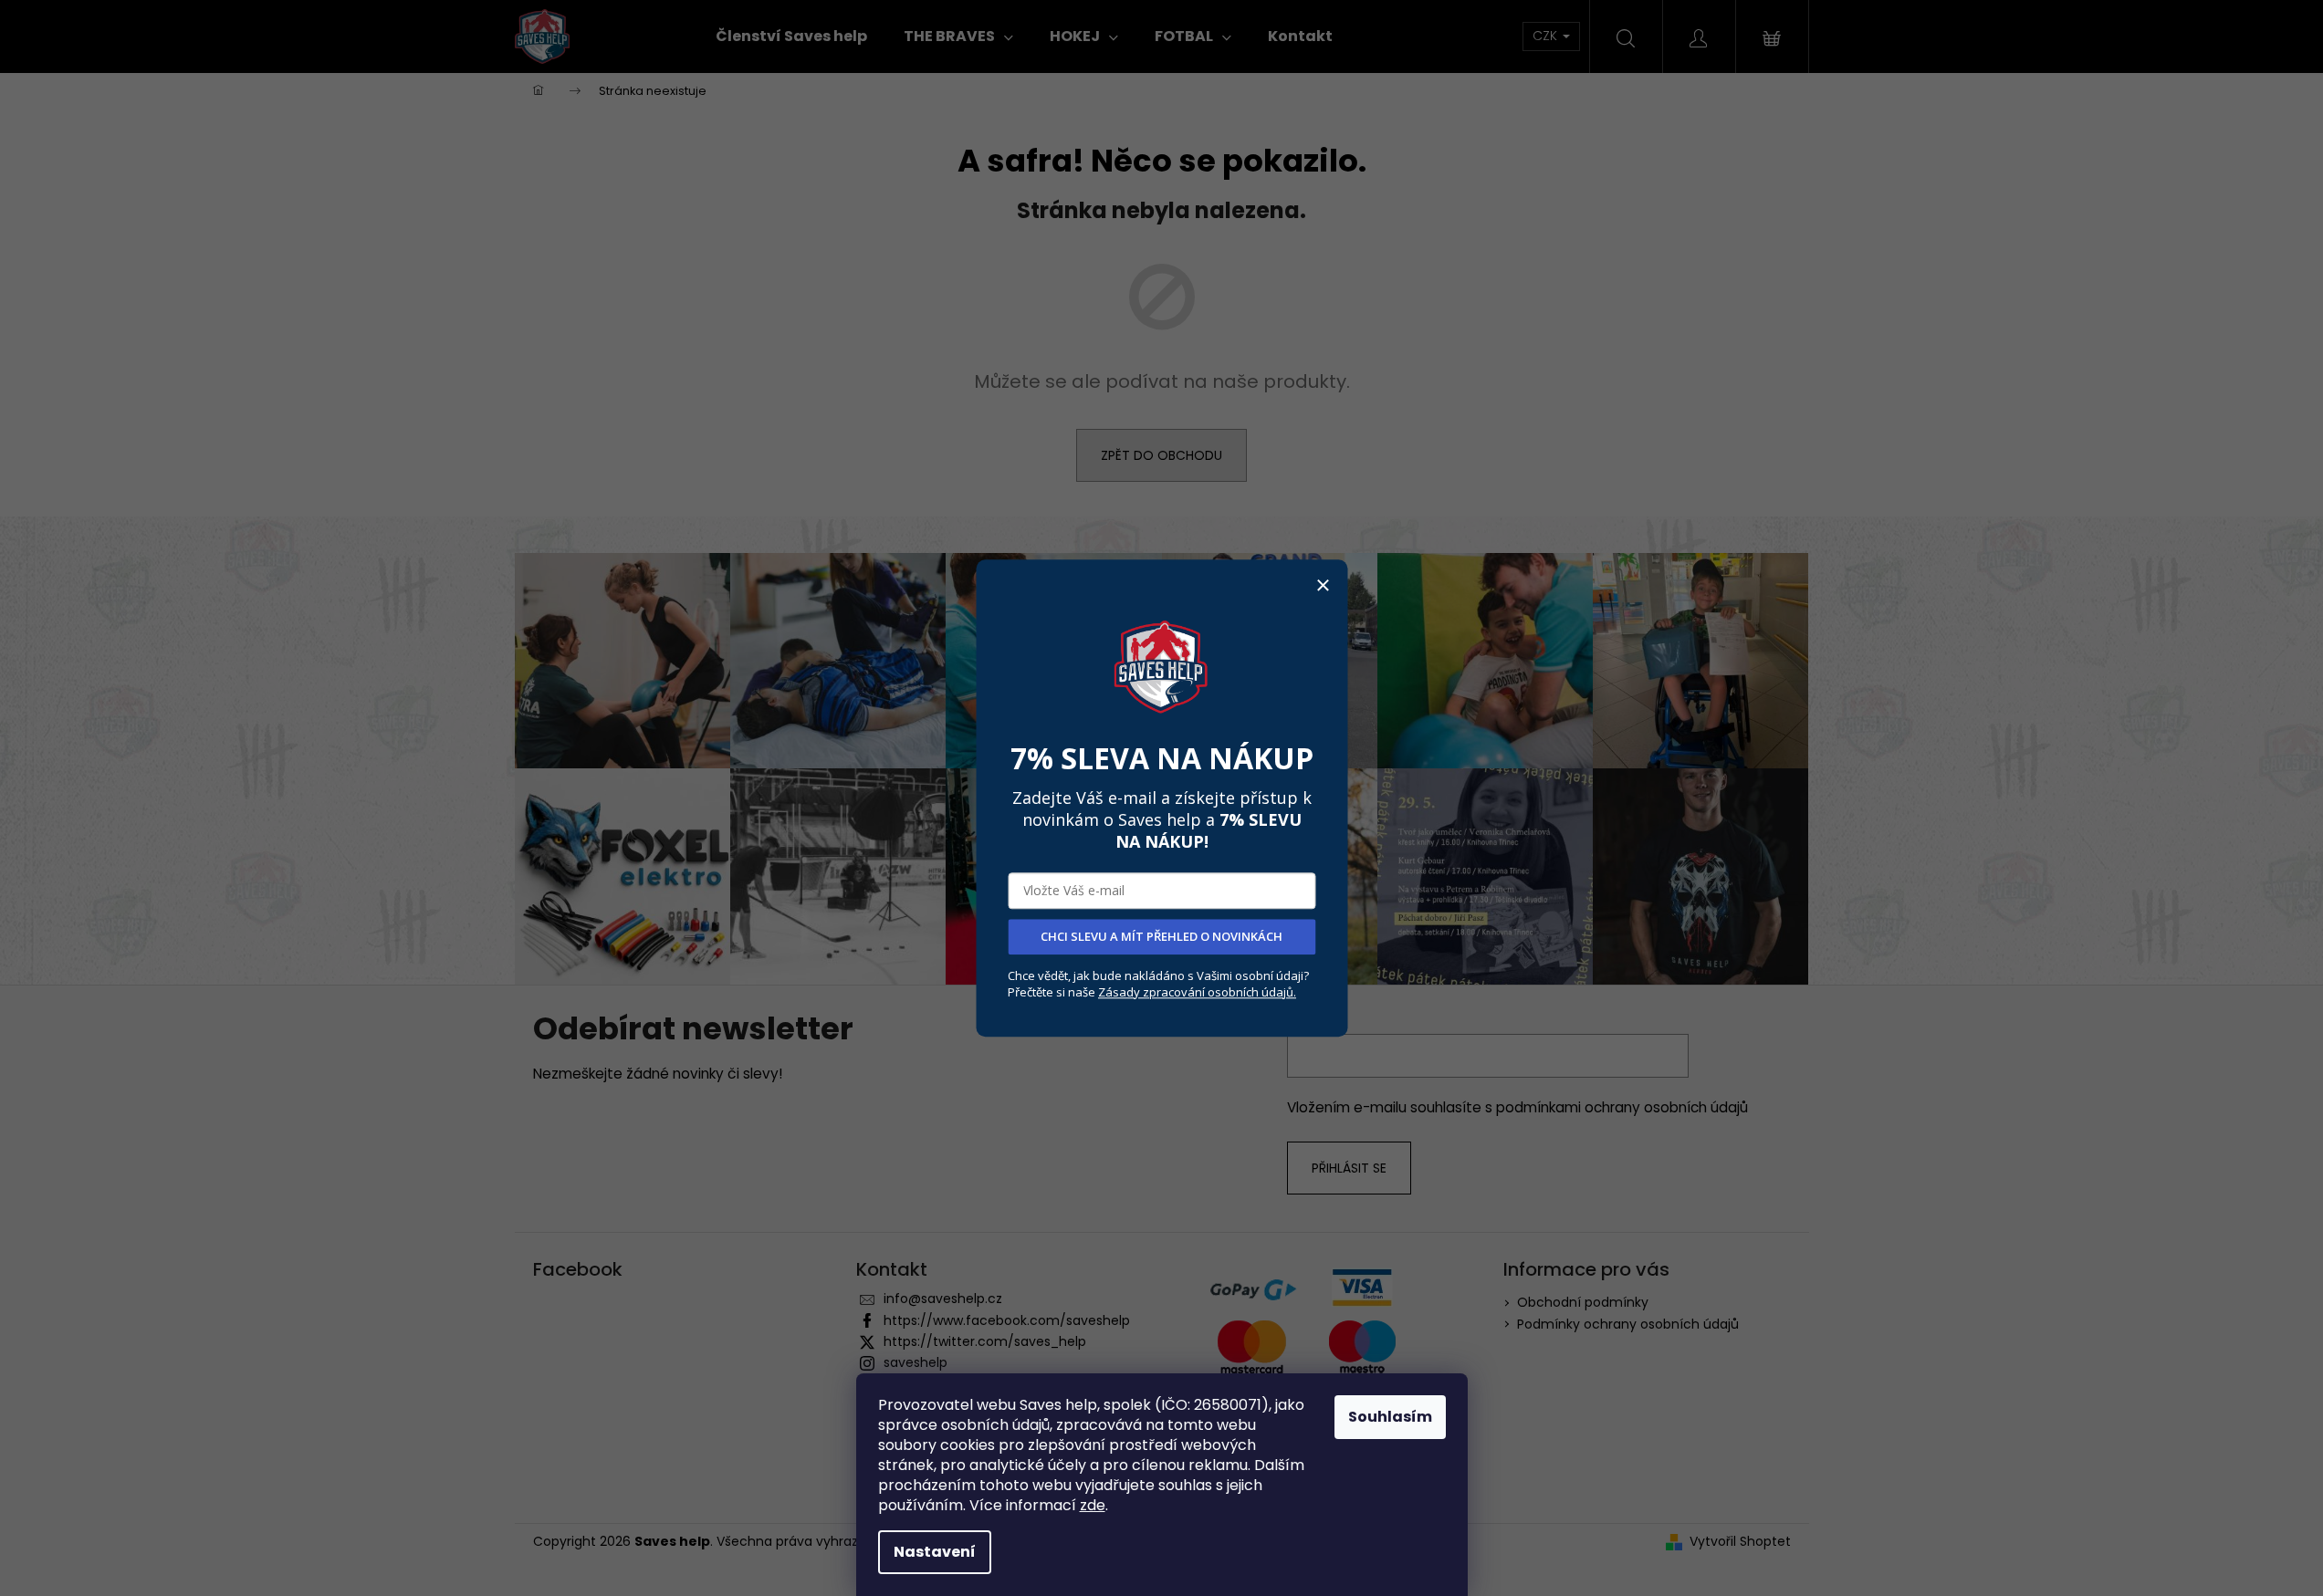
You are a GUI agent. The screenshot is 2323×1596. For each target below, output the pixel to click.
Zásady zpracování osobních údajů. (1197, 992)
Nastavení (935, 1552)
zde (1093, 1505)
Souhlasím (1390, 1417)
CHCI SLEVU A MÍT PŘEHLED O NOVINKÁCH (1161, 936)
